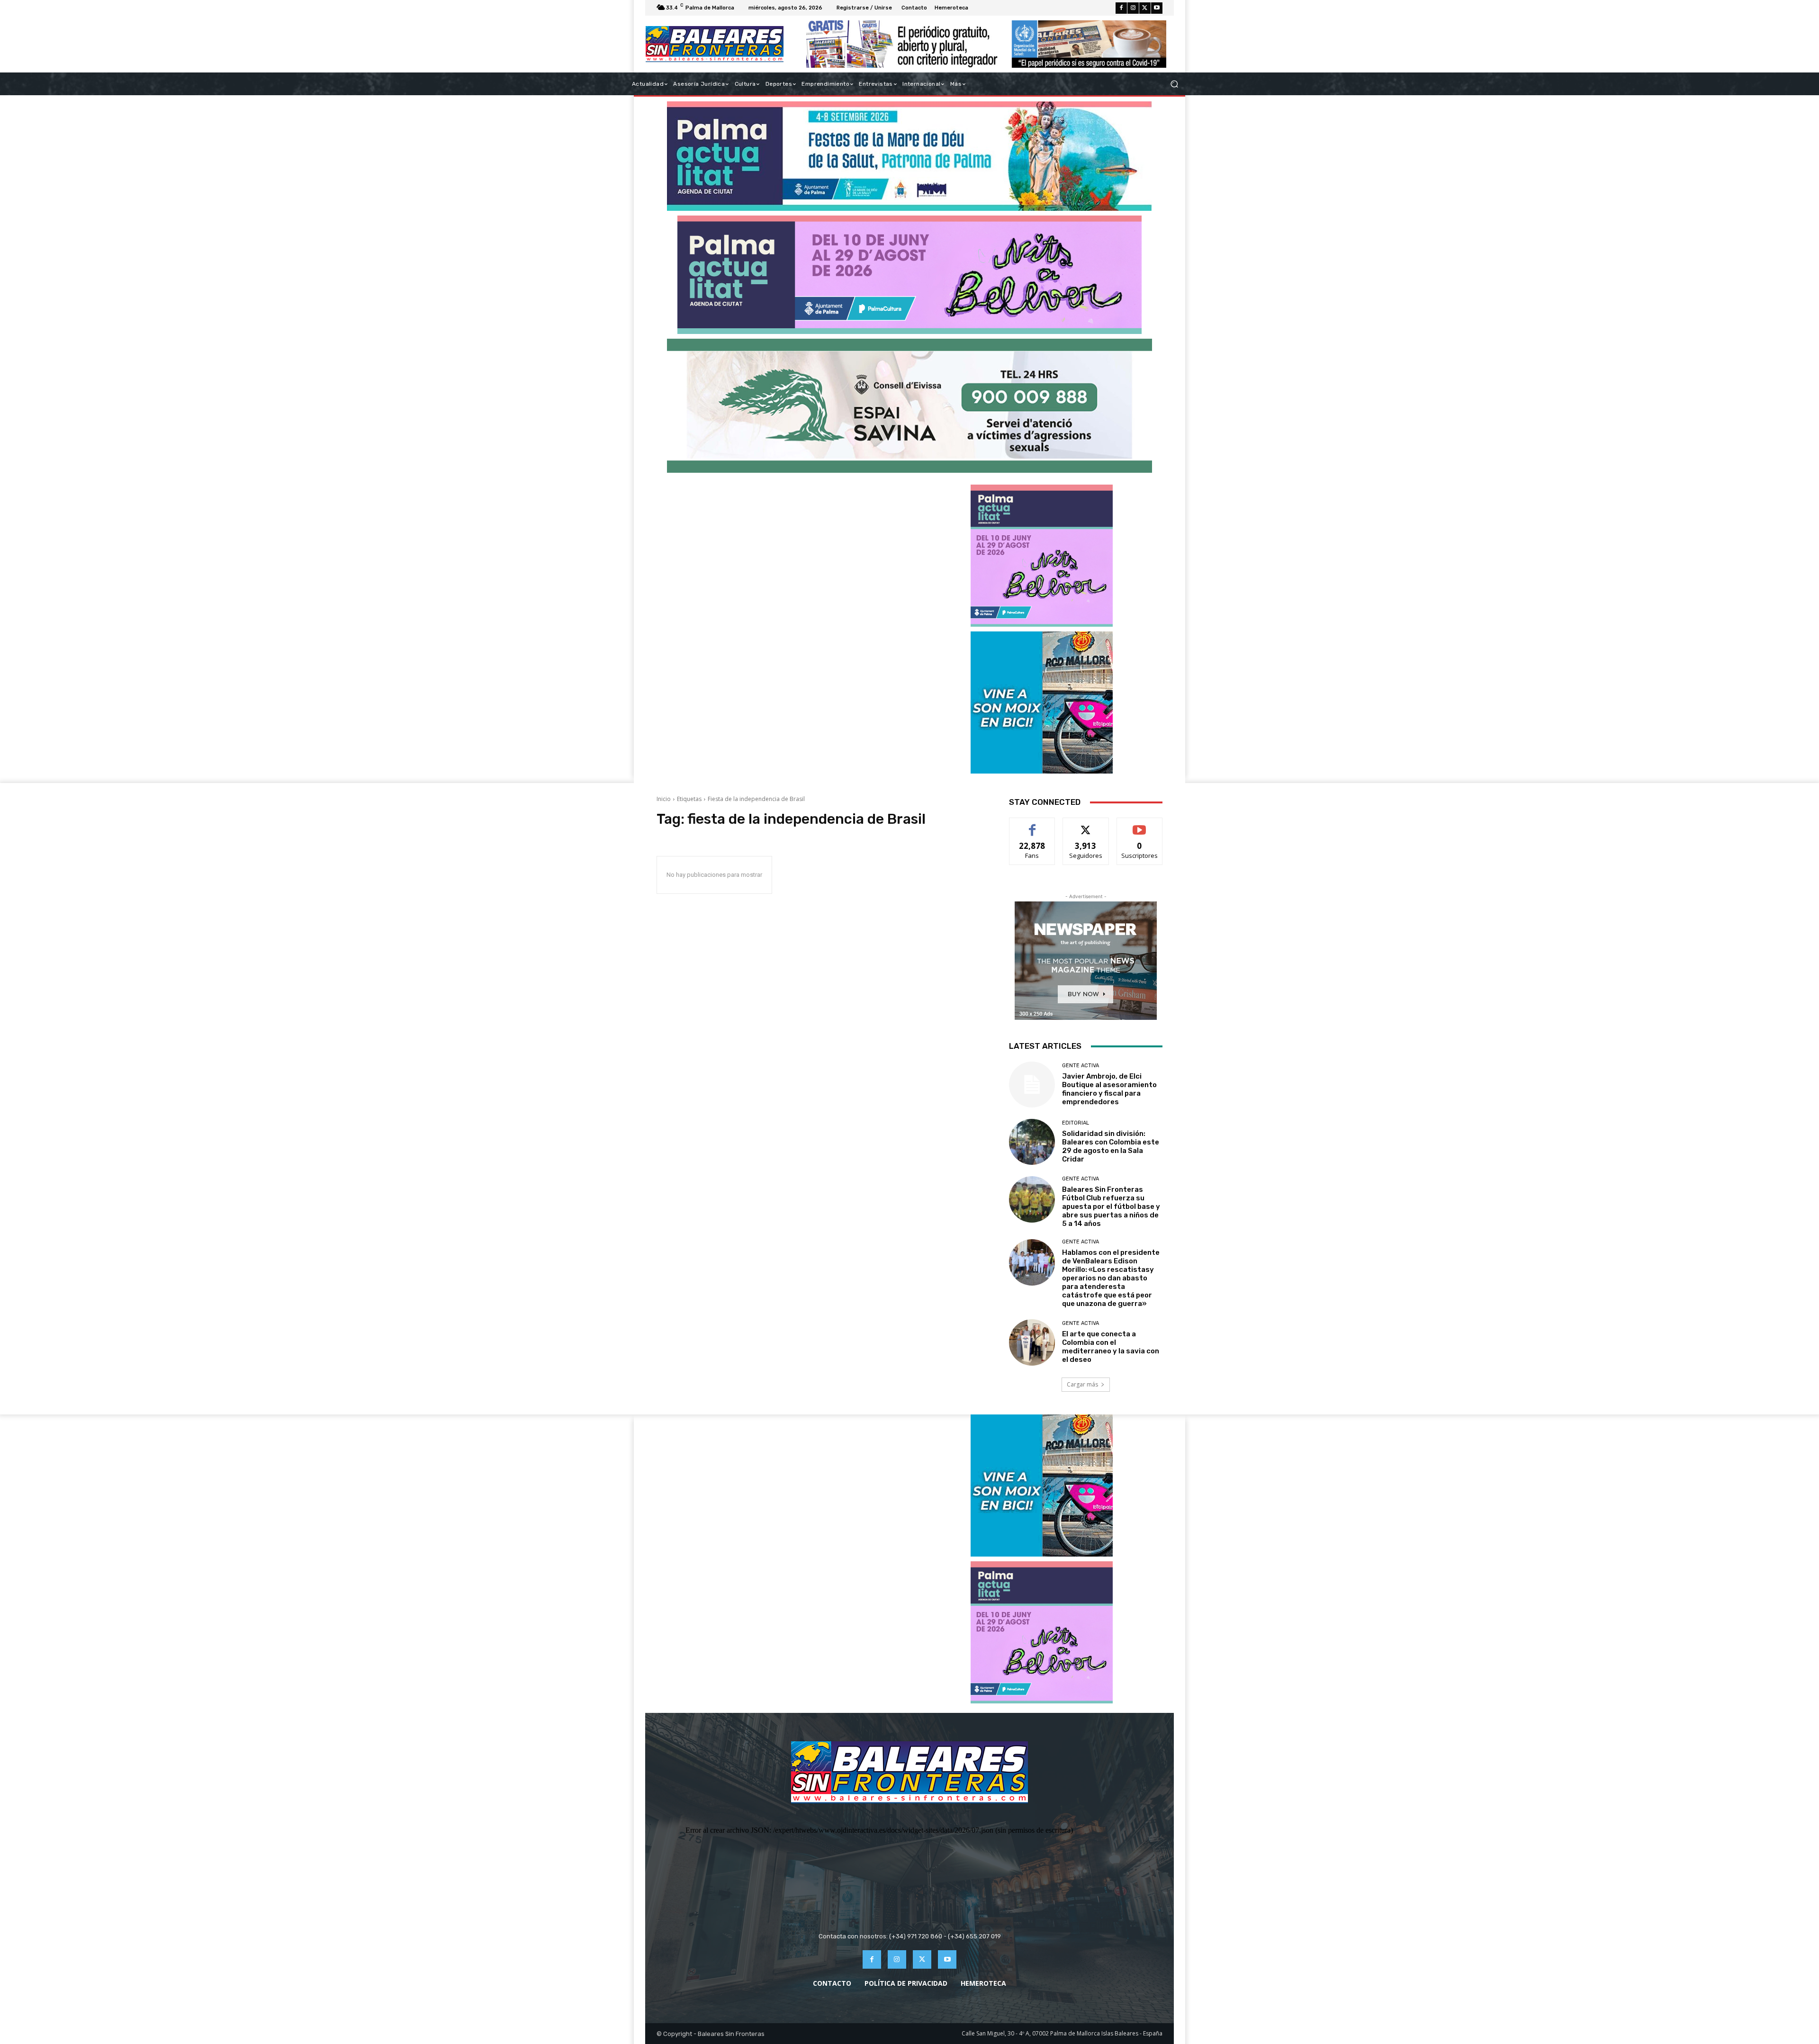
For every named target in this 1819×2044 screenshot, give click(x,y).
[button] (1174, 84)
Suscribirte (1139, 825)
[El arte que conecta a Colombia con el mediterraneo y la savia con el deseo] (1032, 1342)
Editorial (1076, 1123)
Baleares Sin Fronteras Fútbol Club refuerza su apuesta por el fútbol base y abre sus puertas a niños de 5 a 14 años (1111, 1207)
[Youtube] (1157, 8)
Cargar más (1082, 1384)
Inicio (664, 799)
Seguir (1086, 825)
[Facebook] (1121, 8)
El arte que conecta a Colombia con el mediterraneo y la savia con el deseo (1111, 1347)
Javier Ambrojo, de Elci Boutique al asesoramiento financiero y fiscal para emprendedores (1109, 1089)
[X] (1145, 8)
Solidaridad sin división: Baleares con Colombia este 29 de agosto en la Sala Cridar (1111, 1146)
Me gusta (1032, 825)
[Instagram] (1133, 8)
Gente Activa (1081, 1066)
